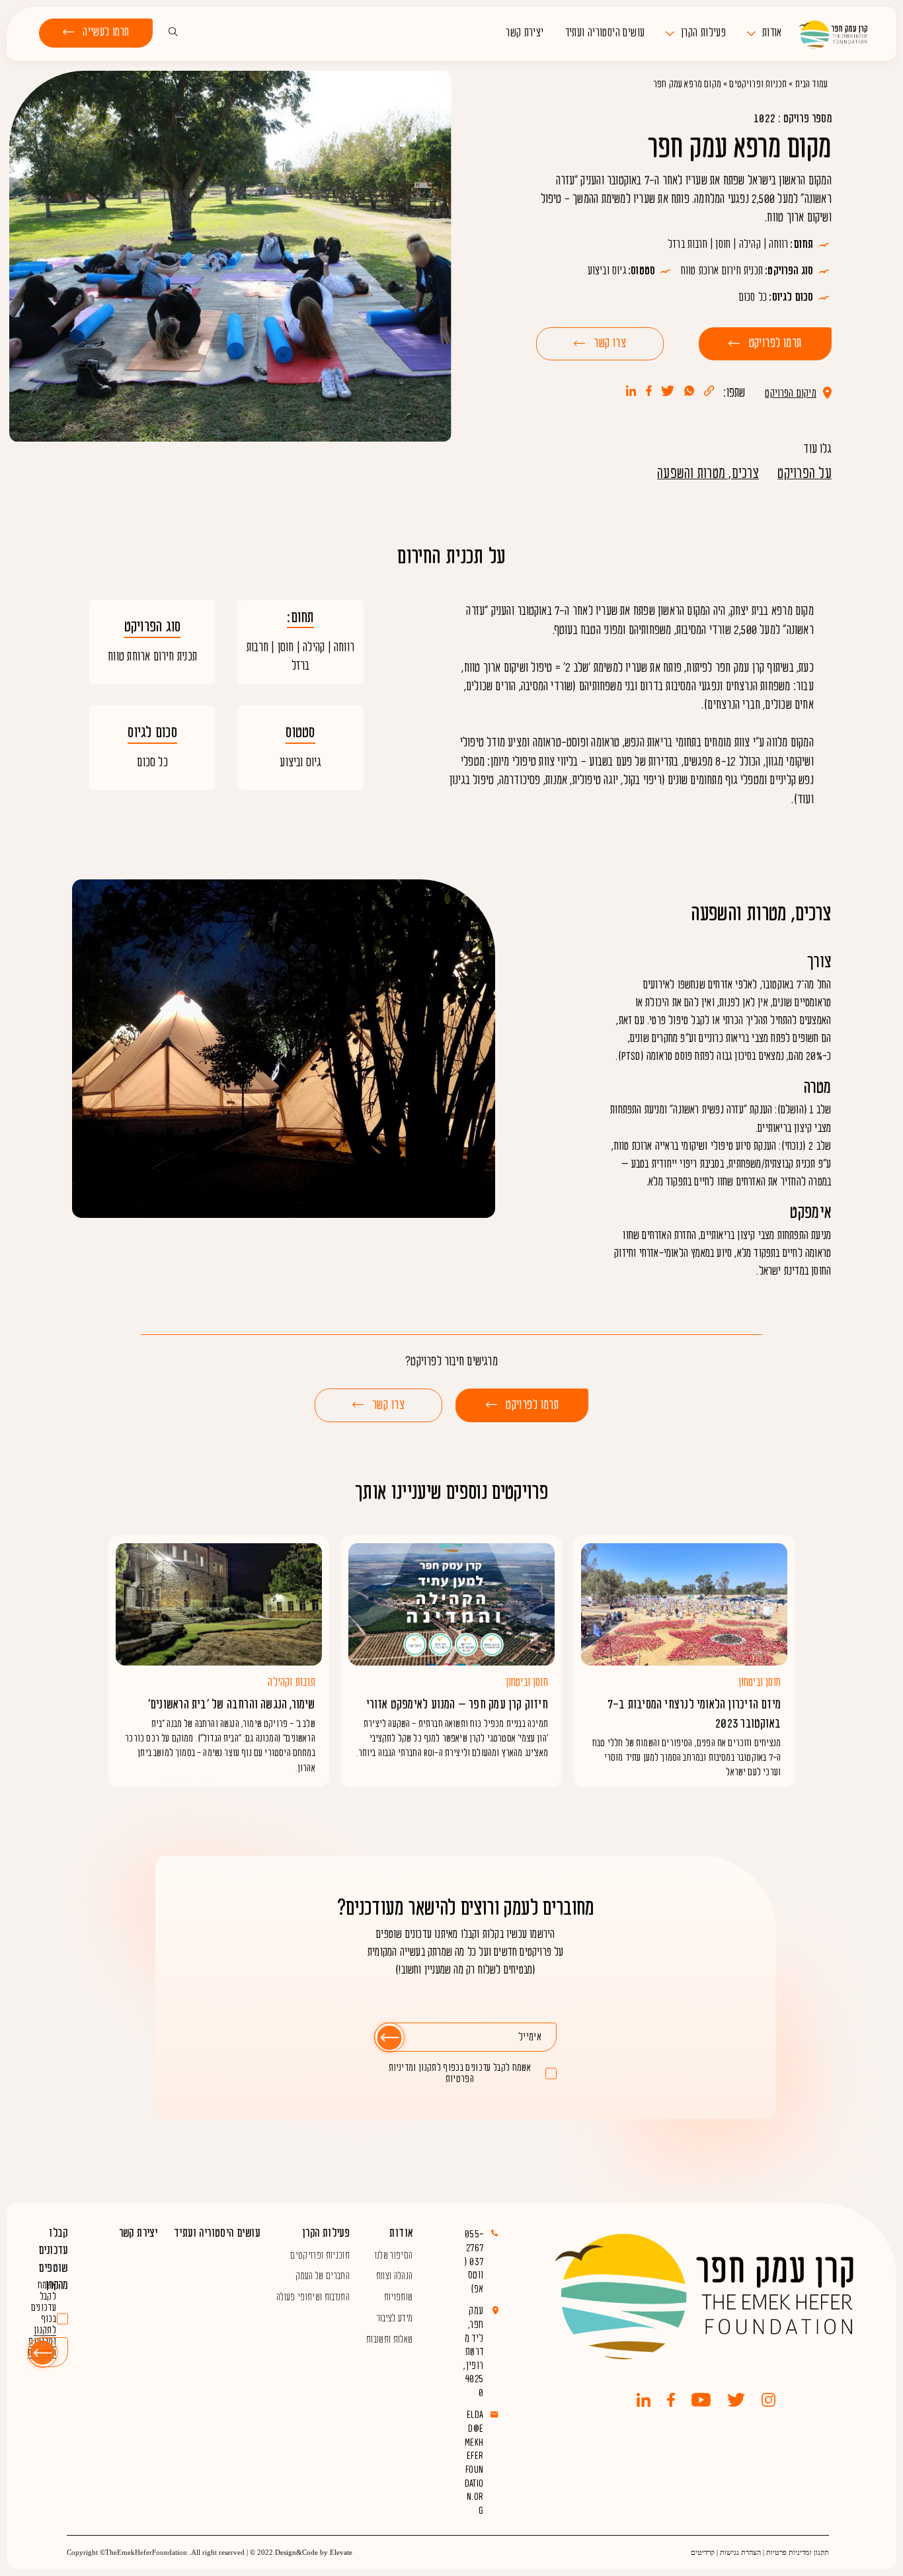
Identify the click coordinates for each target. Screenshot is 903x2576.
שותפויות (399, 2297)
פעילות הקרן (703, 33)
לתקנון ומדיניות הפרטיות (431, 2073)
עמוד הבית (812, 84)
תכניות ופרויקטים (758, 84)
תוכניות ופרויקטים (320, 2255)
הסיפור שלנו (394, 2255)
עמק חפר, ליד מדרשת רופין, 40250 (473, 2352)
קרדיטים (703, 2552)
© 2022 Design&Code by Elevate (301, 2552)
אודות (772, 33)
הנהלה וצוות (395, 2276)
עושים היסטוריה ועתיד (605, 33)
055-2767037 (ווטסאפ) (474, 2262)
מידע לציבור (395, 2318)
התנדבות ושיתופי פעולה (313, 2297)
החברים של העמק (323, 2276)
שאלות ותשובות (389, 2339)
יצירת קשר (525, 33)
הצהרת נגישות (740, 2552)
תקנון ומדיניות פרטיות (798, 2552)
